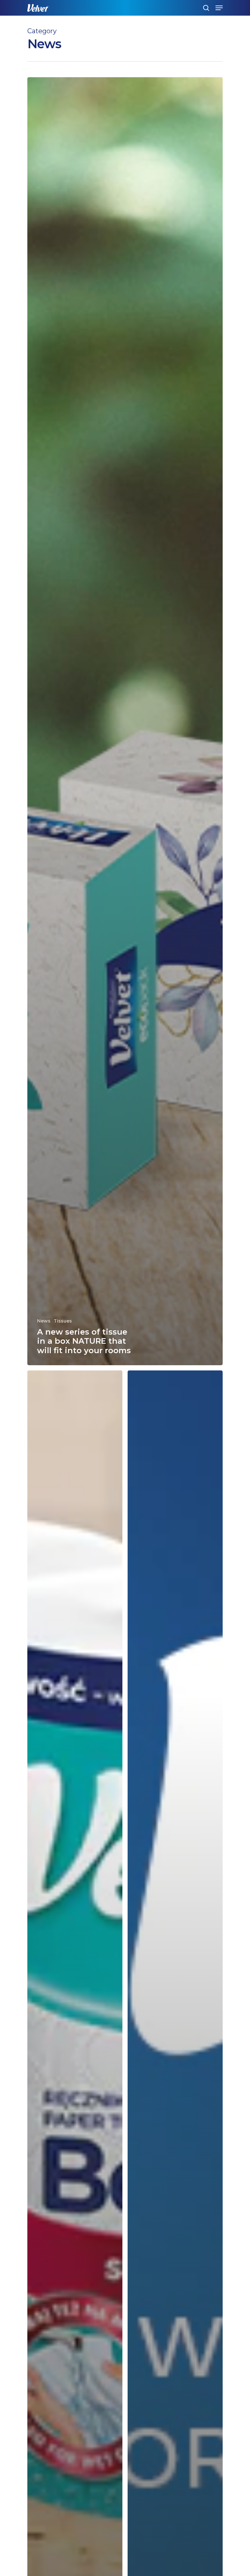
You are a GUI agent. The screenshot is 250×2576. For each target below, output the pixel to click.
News (44, 1321)
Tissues (63, 1321)
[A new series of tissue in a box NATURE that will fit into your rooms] (125, 721)
